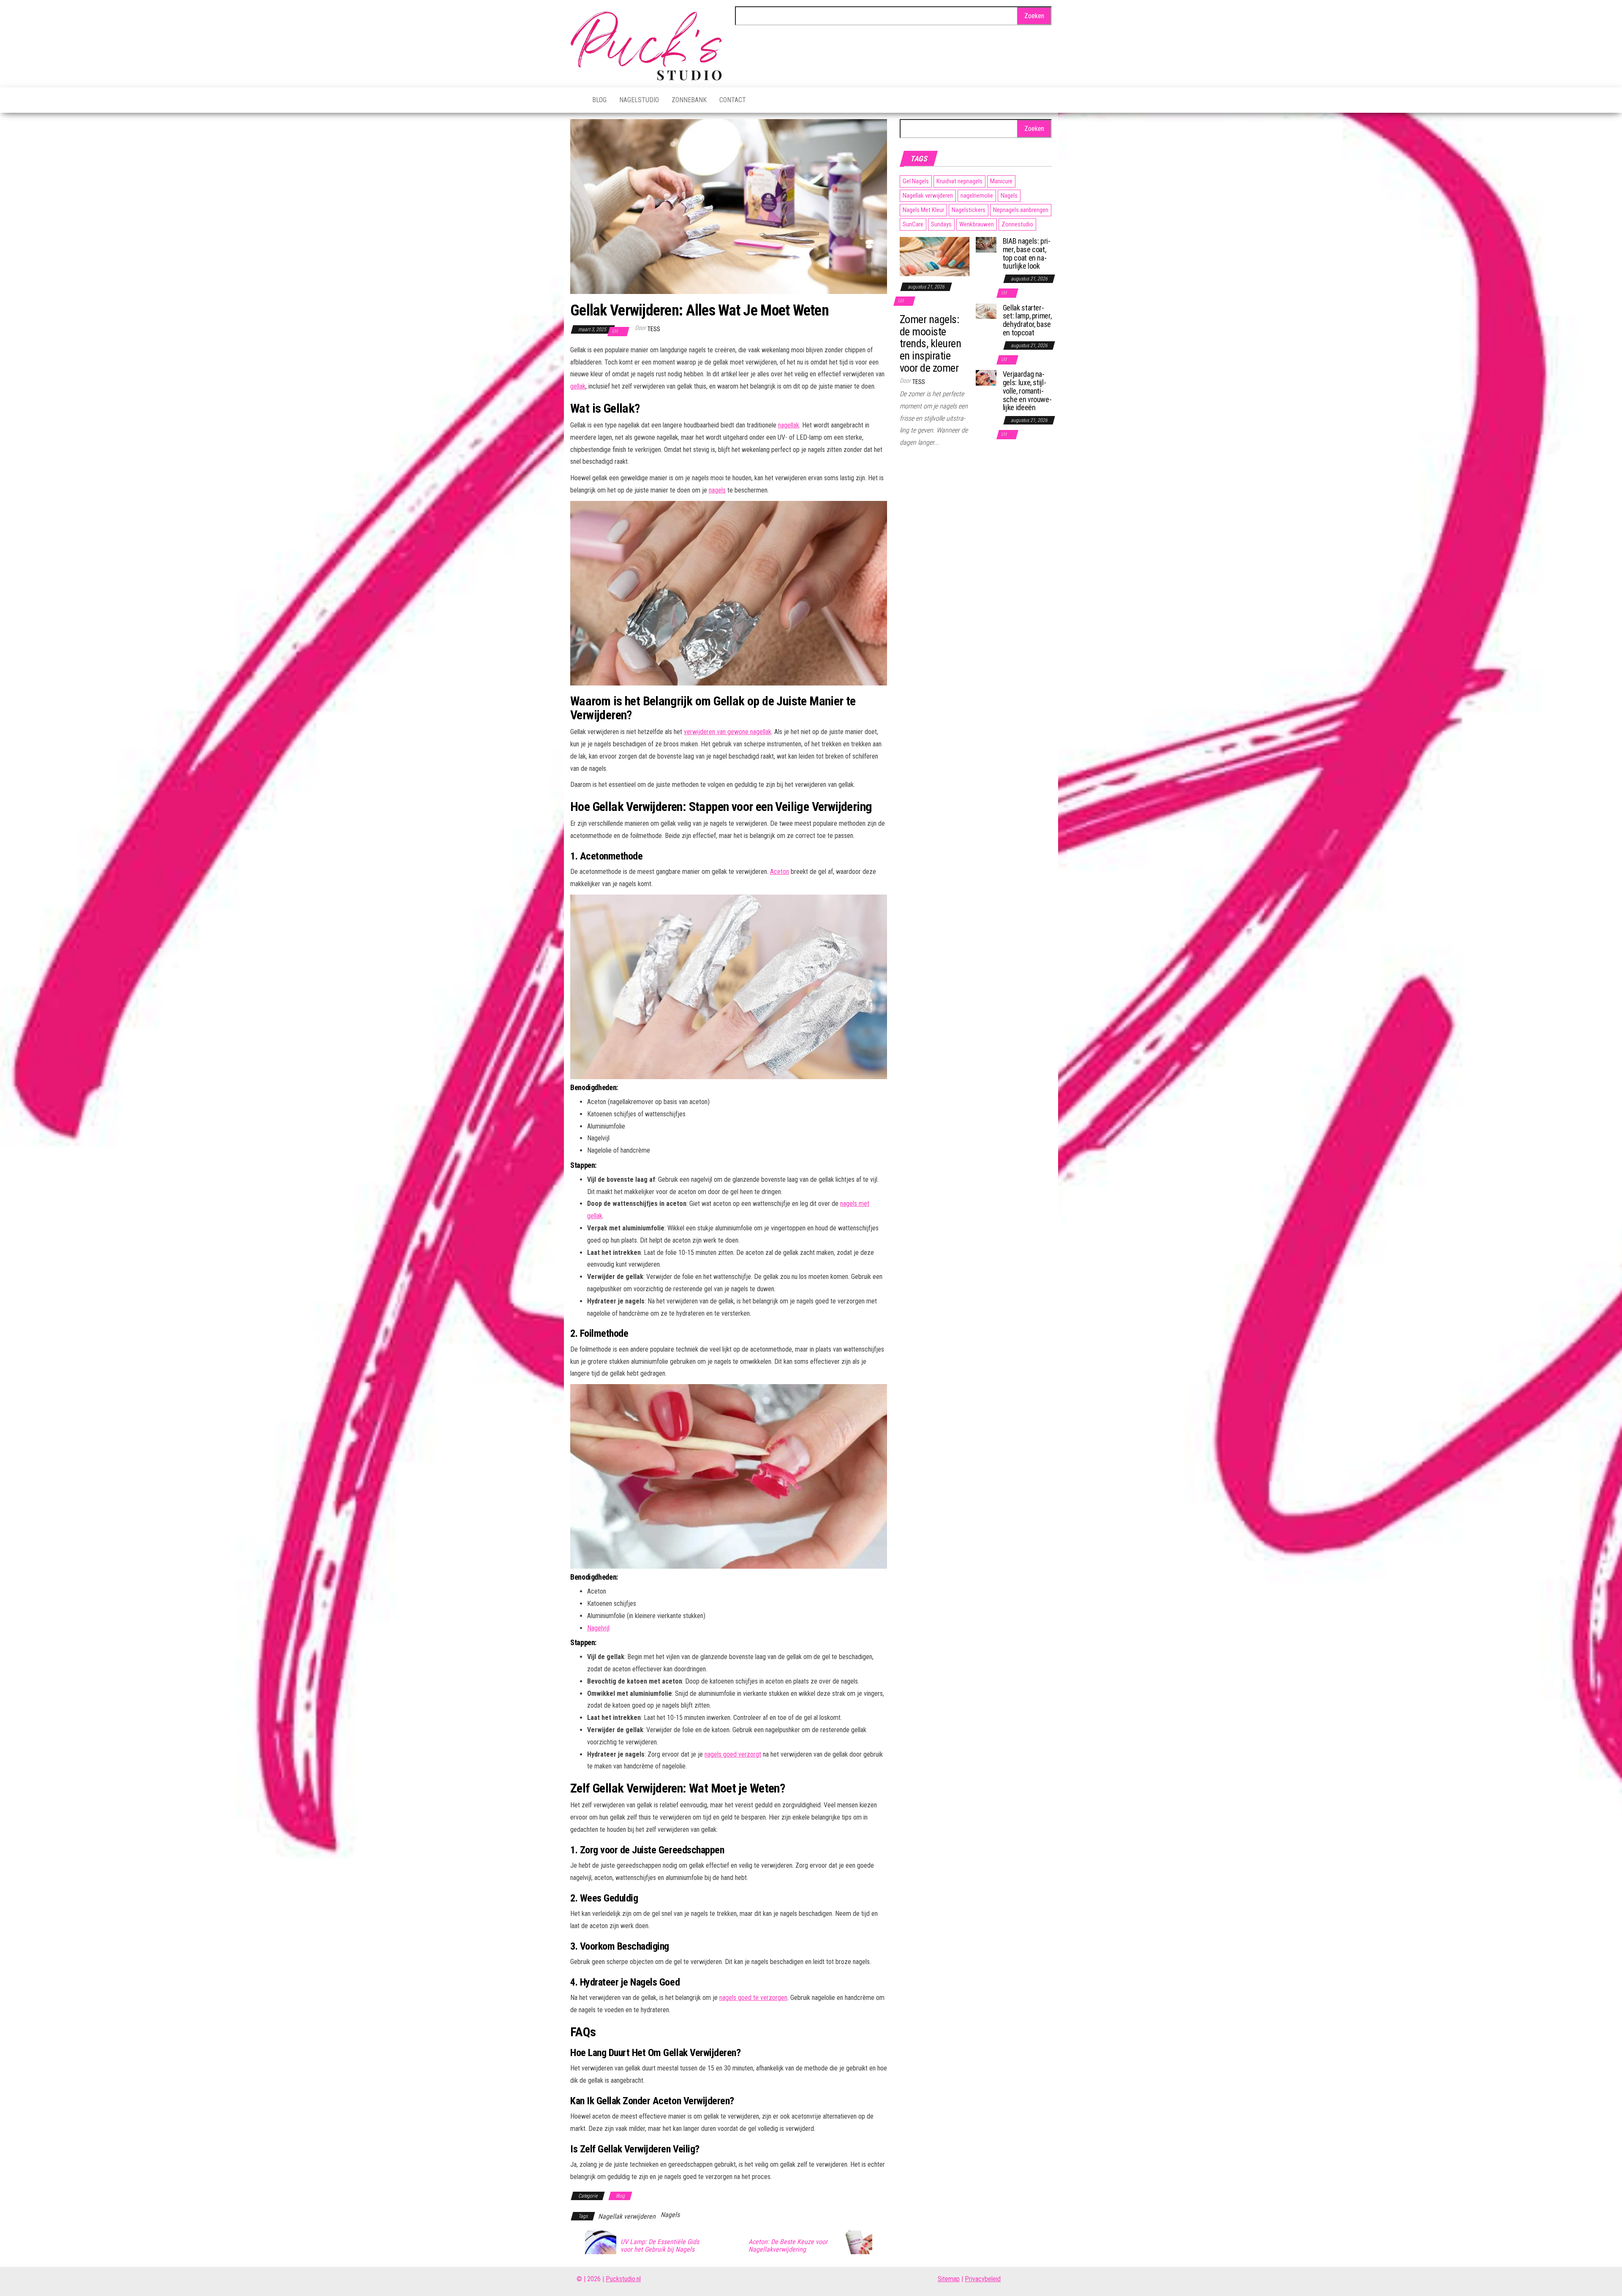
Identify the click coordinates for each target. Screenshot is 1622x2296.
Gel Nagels (916, 181)
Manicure (1001, 181)
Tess (654, 329)
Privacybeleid (983, 2279)
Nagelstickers (969, 210)
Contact (733, 100)
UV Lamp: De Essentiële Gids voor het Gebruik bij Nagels (660, 2246)
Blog (599, 100)
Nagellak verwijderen (627, 2216)
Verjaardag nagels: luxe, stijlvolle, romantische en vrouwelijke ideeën (1027, 391)
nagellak (789, 425)
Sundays (941, 224)
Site (943, 2279)
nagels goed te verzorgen (753, 1998)
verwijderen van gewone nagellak (728, 732)
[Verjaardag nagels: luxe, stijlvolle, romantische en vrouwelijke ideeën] (986, 377)
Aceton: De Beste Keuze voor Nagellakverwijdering (788, 2246)
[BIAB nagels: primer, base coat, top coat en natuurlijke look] (986, 244)
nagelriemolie (977, 196)
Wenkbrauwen (977, 224)
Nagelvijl (598, 1628)
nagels (717, 490)
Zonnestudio (1017, 224)
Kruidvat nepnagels (959, 181)
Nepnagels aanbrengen (1021, 210)
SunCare (913, 224)
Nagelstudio (639, 100)
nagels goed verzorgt (733, 1754)
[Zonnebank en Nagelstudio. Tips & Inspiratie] (575, 100)
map (954, 2279)
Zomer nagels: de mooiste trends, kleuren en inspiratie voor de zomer (930, 343)
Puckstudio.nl (623, 2279)
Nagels (670, 2215)
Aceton (780, 872)
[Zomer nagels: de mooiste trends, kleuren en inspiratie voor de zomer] (935, 256)
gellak (578, 386)
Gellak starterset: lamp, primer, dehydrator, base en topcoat (1027, 320)
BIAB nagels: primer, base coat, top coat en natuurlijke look (1027, 253)
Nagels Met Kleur (923, 210)
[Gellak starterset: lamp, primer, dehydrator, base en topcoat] (986, 311)
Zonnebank (689, 100)
